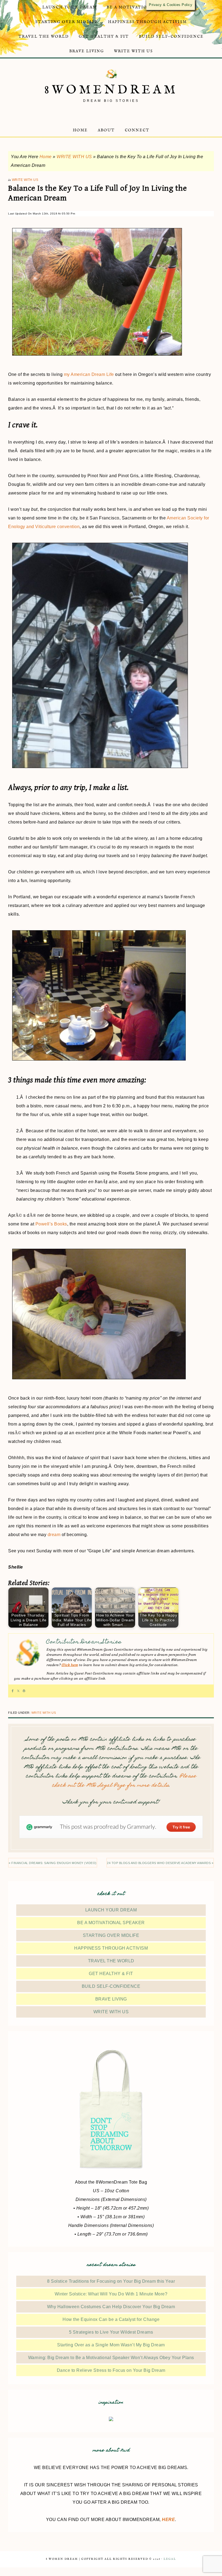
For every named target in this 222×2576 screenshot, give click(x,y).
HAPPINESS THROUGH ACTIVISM (111, 1948)
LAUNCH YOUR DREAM (111, 1910)
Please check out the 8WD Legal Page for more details (124, 1781)
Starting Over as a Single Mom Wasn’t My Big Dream (111, 2345)
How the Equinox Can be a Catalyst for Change (111, 2319)
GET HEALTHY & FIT (111, 1974)
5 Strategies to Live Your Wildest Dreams (111, 2332)
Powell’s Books (51, 1224)
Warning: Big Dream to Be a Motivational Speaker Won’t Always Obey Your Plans (111, 2358)
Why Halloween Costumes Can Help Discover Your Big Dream (111, 2307)
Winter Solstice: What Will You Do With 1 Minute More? (111, 2294)
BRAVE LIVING (111, 1999)
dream (54, 1535)
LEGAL (170, 2559)
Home (46, 157)
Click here (70, 1665)
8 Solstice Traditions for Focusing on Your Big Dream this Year (111, 2281)
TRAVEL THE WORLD (111, 1961)
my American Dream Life (89, 374)
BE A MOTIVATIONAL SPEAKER (111, 1923)
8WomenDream (111, 90)
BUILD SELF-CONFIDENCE (111, 1986)
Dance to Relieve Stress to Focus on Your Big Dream (111, 2370)
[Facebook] (13, 1691)
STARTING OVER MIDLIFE (111, 1935)
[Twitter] (18, 1691)
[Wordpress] (24, 1691)
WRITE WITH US (74, 157)
